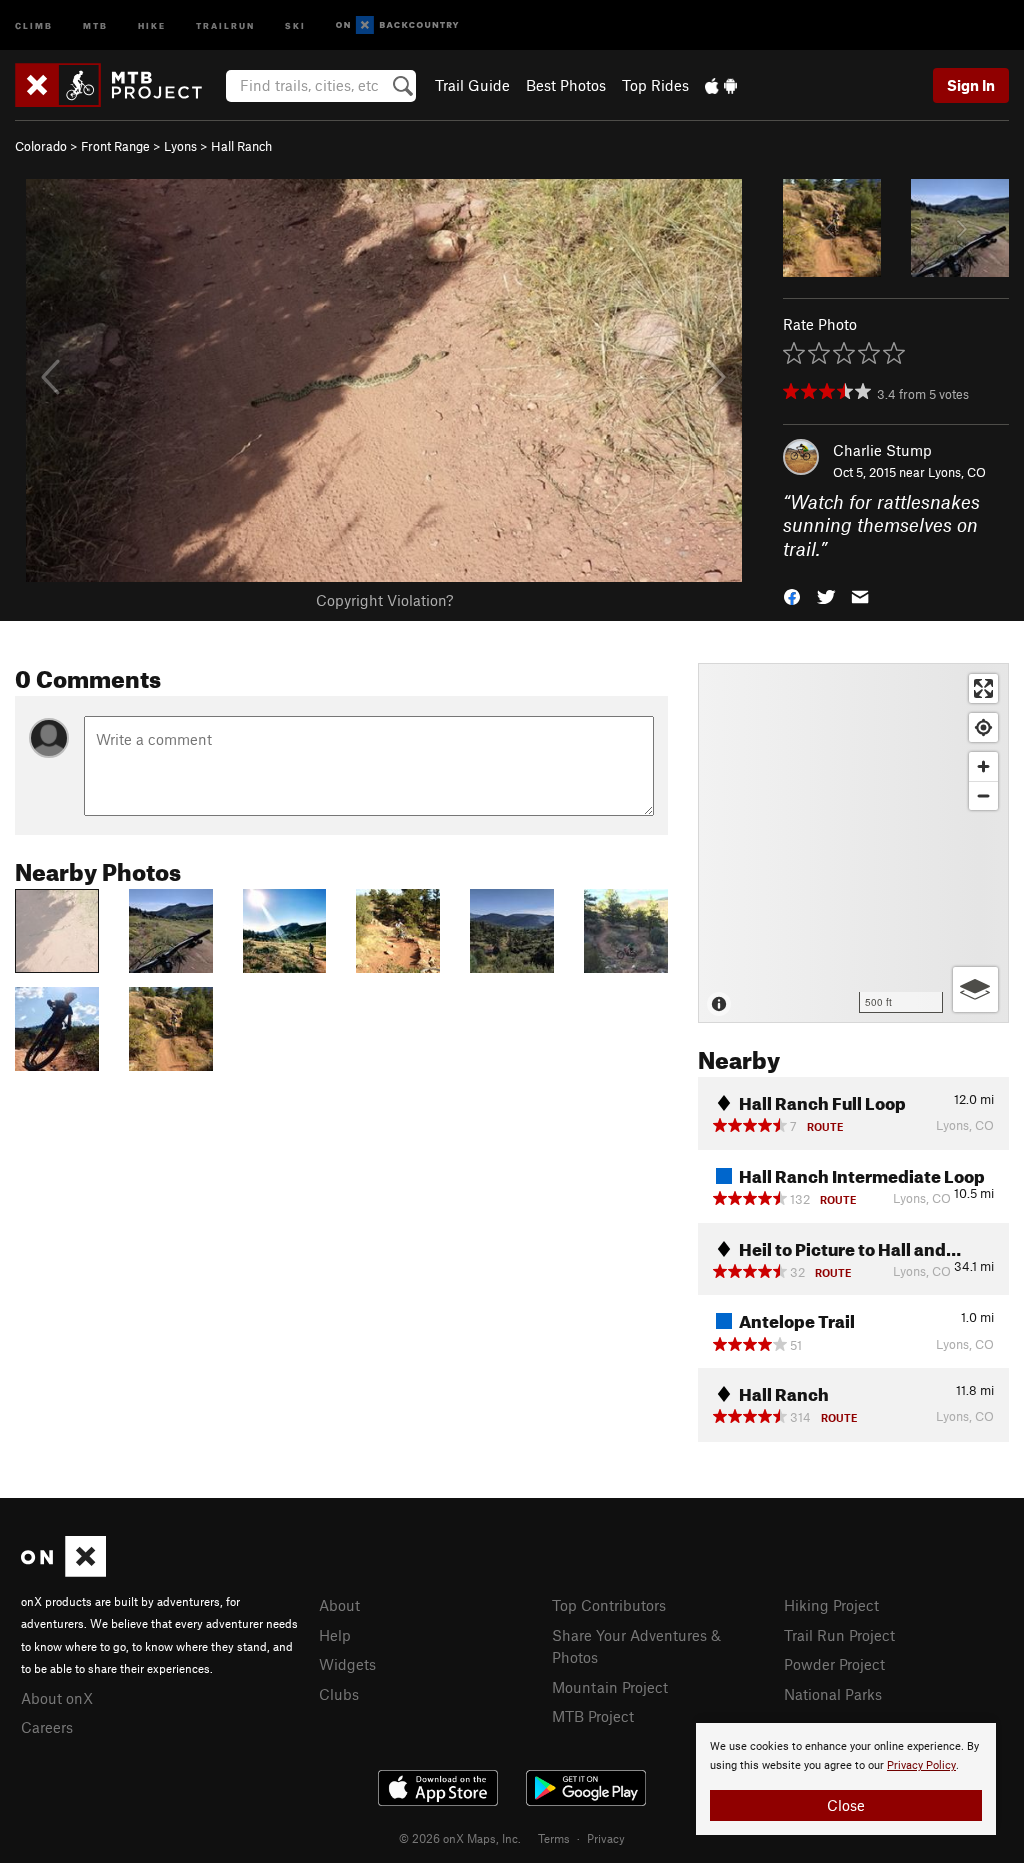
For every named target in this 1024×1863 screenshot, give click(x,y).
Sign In (971, 85)
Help (335, 1635)
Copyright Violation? (384, 600)
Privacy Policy (921, 1765)
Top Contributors (609, 1605)
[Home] (118, 85)
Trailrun (225, 24)
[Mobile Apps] (721, 85)
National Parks (833, 1694)
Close (846, 1805)
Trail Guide (472, 85)
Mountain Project (610, 1687)
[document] (846, 1779)
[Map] (853, 843)
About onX (57, 1698)
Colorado (41, 146)
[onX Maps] (63, 1571)
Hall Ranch (241, 146)
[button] (792, 595)
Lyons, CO (957, 472)
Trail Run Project (839, 1635)
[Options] (975, 989)
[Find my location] (983, 727)
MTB (95, 24)
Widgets (347, 1664)
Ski (295, 24)
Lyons (180, 146)
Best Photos (566, 85)
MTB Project (593, 1716)
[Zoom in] (983, 766)
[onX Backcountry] (397, 25)
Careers (47, 1727)
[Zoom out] (983, 795)
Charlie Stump (882, 450)
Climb (34, 24)
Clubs (339, 1694)
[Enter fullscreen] (983, 688)
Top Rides (655, 85)
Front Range (115, 146)
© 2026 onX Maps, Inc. (460, 1838)
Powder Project (834, 1664)
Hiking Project (831, 1605)
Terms (554, 1838)
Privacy (606, 1838)
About (339, 1605)
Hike (152, 24)
